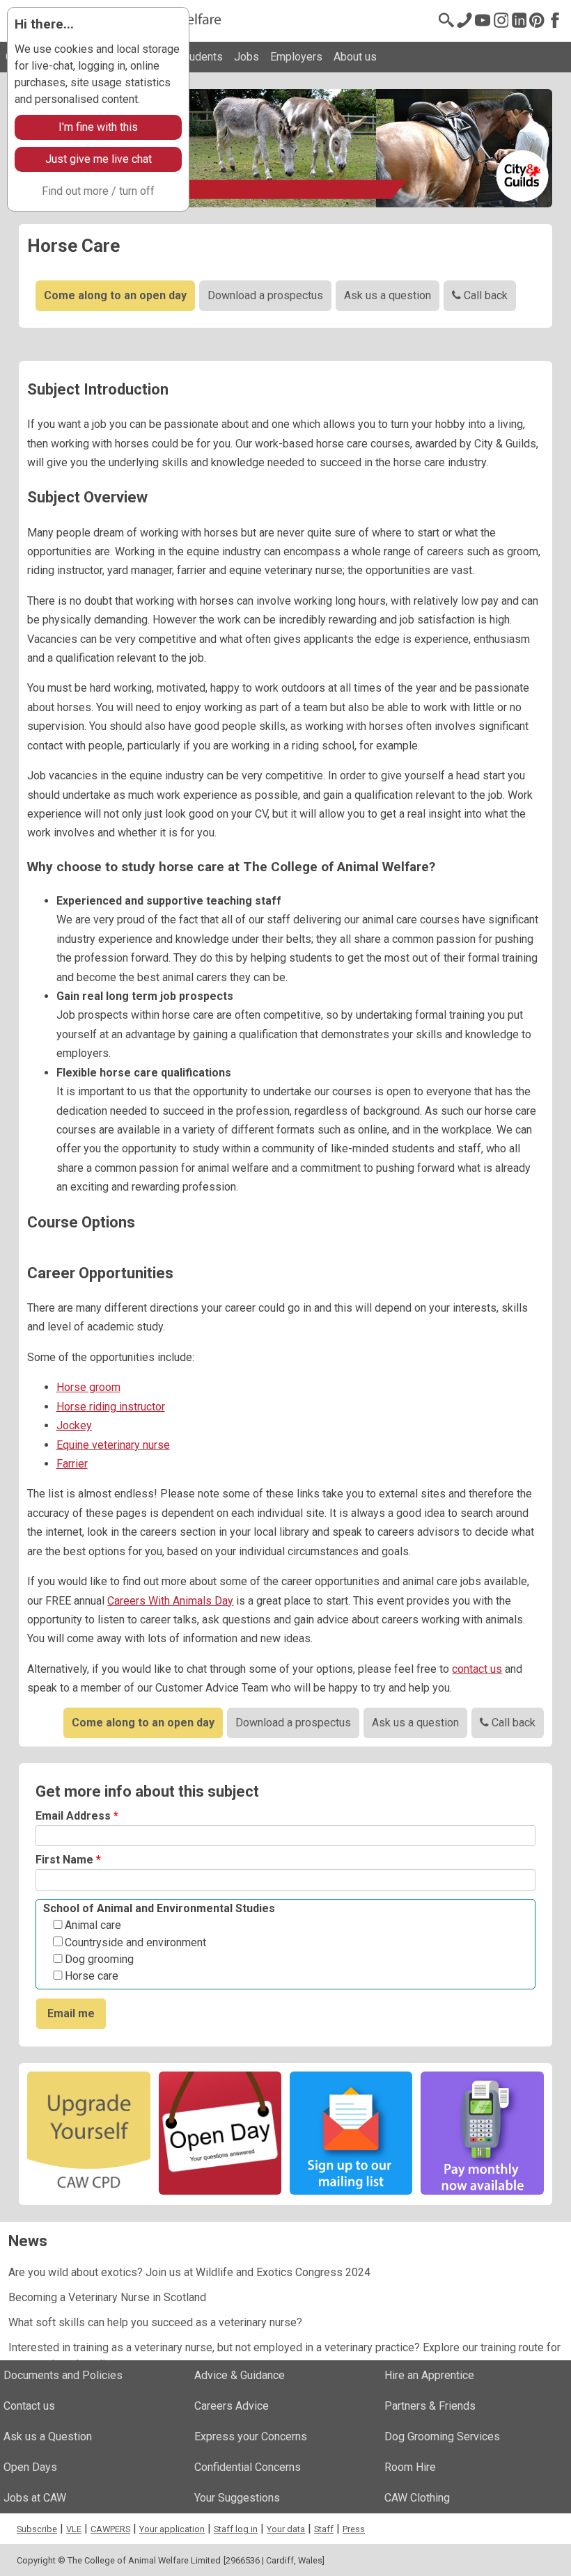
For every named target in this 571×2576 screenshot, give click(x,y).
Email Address (77, 1816)
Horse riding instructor (111, 1407)
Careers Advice (232, 2406)
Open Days (30, 2467)
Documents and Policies (63, 2375)
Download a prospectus (265, 295)
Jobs (247, 57)
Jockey (74, 1425)
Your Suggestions (237, 2498)
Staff (324, 2529)
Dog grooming (99, 1959)
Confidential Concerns (248, 2467)
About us (355, 57)
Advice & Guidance (240, 2375)
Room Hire (410, 2467)
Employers (296, 57)
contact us (477, 1669)
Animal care (93, 1925)
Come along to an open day (115, 295)
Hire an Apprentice (429, 2375)
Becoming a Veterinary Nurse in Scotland (107, 2297)
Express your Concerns (251, 2436)
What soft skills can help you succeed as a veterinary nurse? (155, 2322)
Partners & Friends (430, 2406)
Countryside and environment (135, 1943)
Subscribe (37, 2529)
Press (354, 2529)
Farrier (72, 1464)
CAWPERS (110, 2529)
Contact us (29, 2406)
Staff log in (236, 2529)
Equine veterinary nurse (113, 1445)
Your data (286, 2529)
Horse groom (88, 1387)
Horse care (92, 1976)
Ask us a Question (48, 2436)
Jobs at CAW (35, 2498)
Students (201, 57)
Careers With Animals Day (170, 1601)
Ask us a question (388, 295)
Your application (172, 2529)
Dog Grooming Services (442, 2436)
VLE (74, 2529)
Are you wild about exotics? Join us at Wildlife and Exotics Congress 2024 (189, 2272)
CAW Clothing (417, 2498)
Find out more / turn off (98, 191)
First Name (68, 1860)
